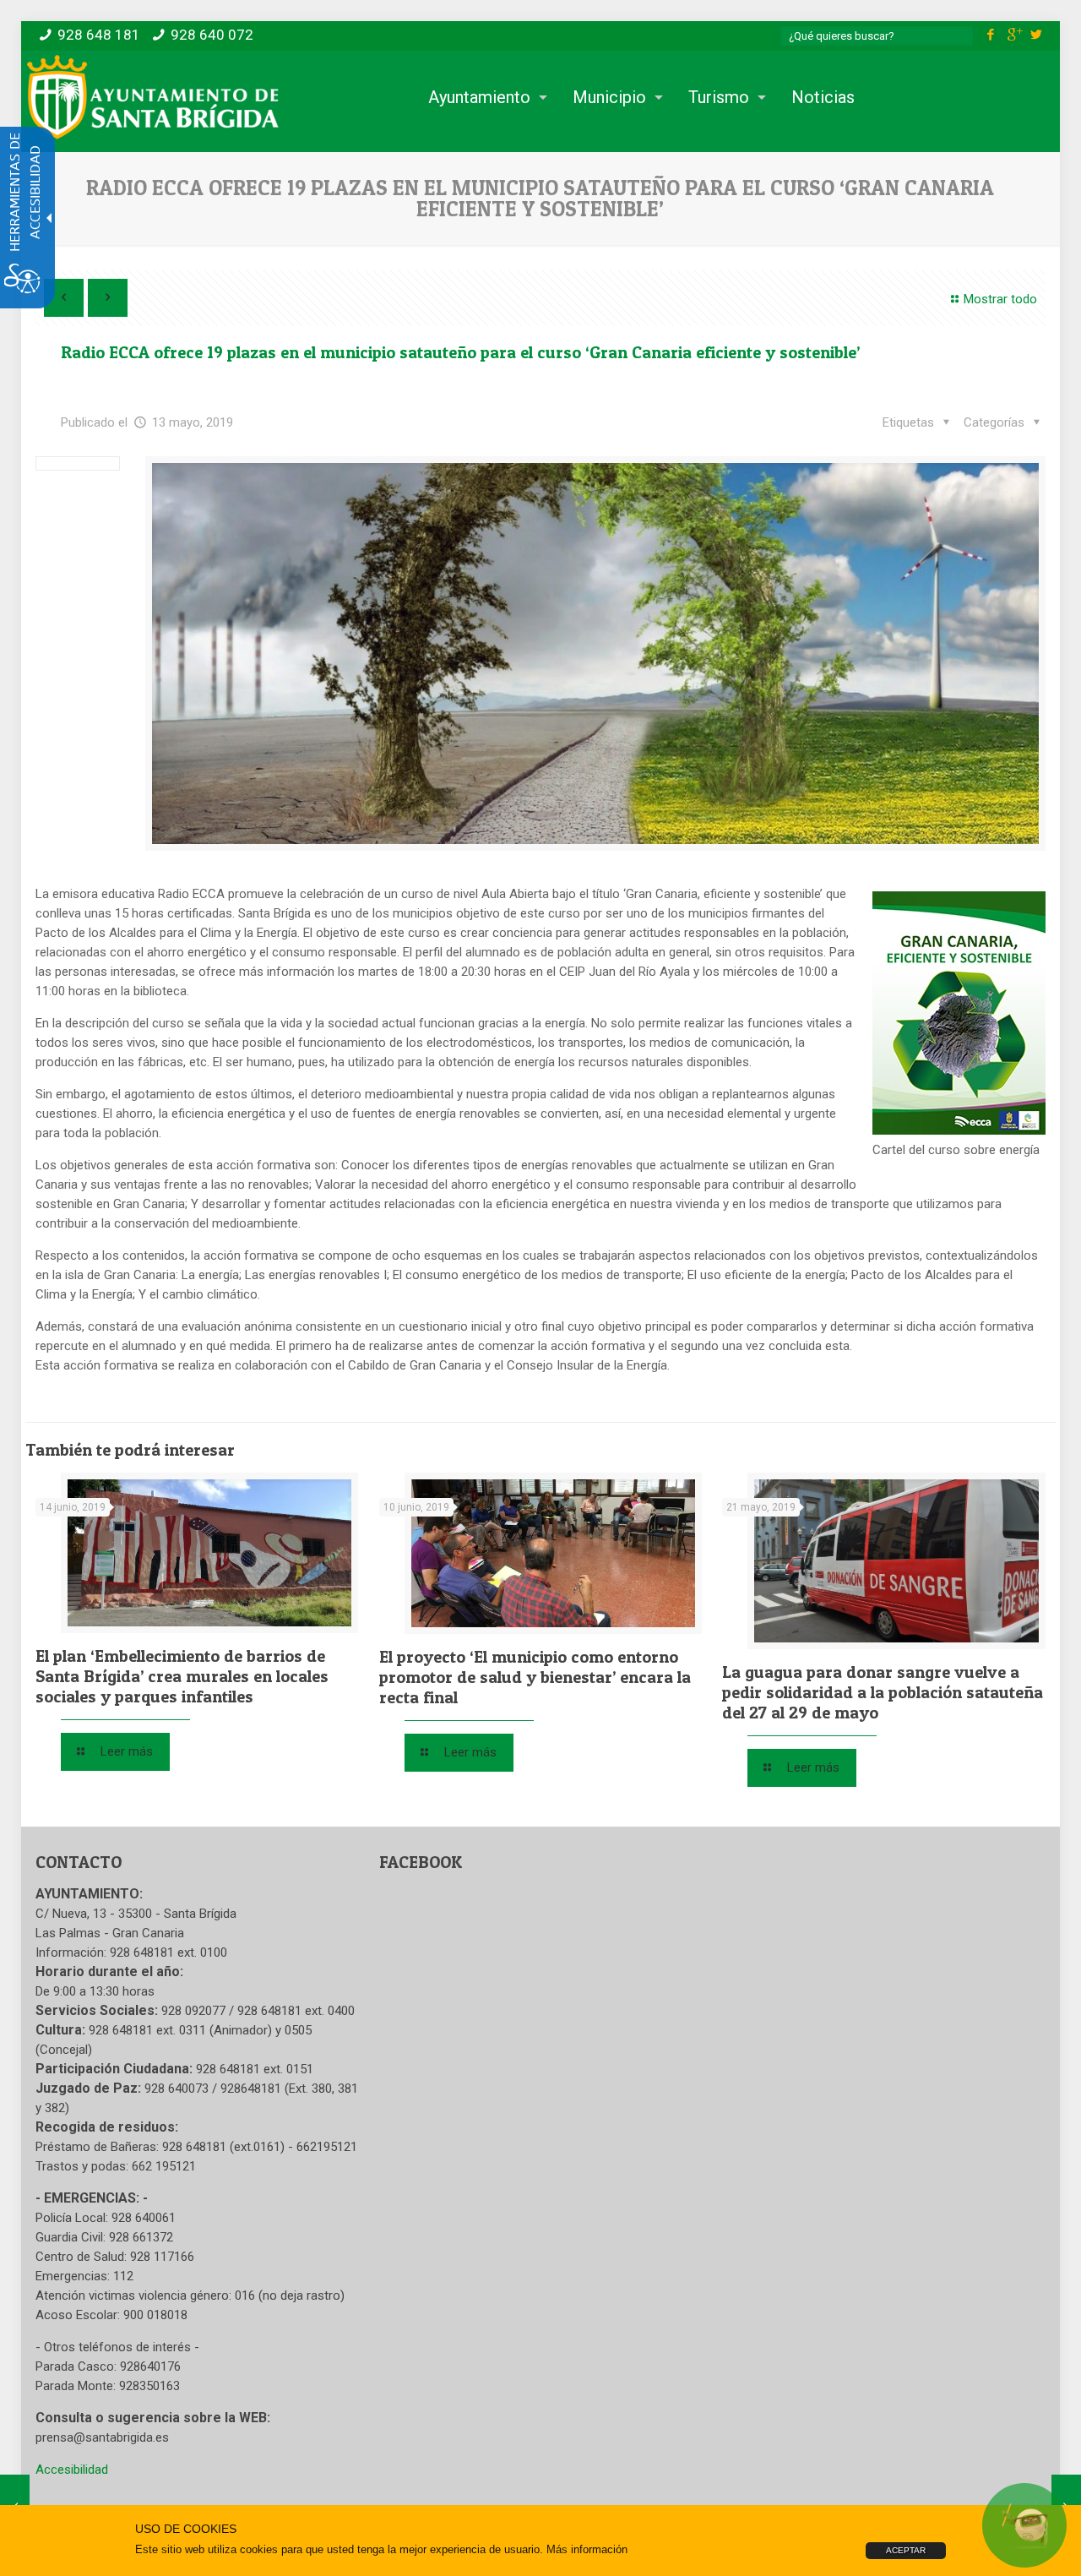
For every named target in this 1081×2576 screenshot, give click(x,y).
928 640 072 (212, 35)
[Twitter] (1037, 35)
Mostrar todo (1000, 299)
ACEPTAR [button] (906, 2550)
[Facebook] (991, 35)
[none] (595, 654)
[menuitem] (483, 97)
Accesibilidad (72, 2470)
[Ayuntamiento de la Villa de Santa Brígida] (153, 97)
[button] (1005, 423)
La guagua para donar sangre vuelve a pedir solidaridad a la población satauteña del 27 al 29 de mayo (883, 1692)
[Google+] (1014, 35)
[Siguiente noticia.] (108, 298)
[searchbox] (877, 36)
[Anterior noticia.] (64, 298)
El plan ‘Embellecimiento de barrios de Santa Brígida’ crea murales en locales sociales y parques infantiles (182, 1676)
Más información (587, 2549)
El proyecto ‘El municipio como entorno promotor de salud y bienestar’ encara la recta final (535, 1677)
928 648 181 (99, 35)
